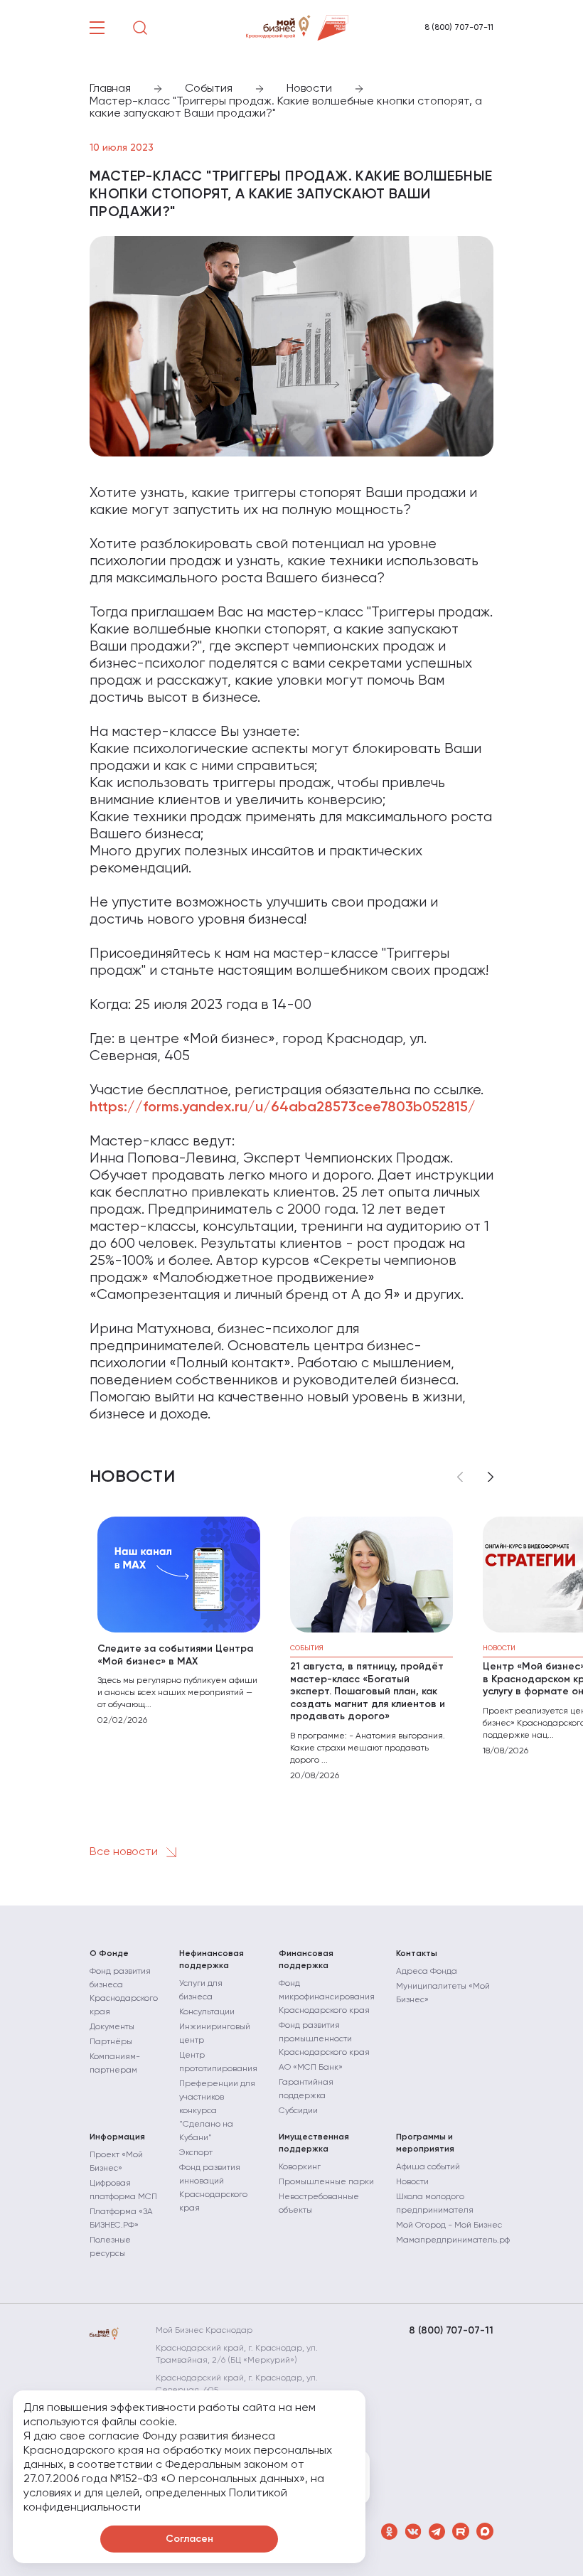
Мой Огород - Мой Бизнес (449, 2225)
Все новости (125, 1852)
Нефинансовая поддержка (212, 1960)
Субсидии (298, 2111)
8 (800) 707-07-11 (459, 28)
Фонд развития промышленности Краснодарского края (324, 2039)
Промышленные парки (326, 2182)
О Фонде (109, 1954)
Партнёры (111, 2042)
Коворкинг (300, 2167)
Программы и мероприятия (425, 2143)
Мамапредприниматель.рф (453, 2240)
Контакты (417, 1954)
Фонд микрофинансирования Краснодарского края (327, 1997)
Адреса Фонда (427, 1972)
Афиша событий (428, 2167)
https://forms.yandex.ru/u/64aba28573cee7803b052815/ (283, 1108)
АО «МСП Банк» (311, 2068)
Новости (412, 2182)
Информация (117, 2137)
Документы (112, 2027)
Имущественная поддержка (314, 2143)
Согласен (189, 2539)
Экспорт (196, 2153)
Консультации (207, 2012)
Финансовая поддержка (306, 1960)
